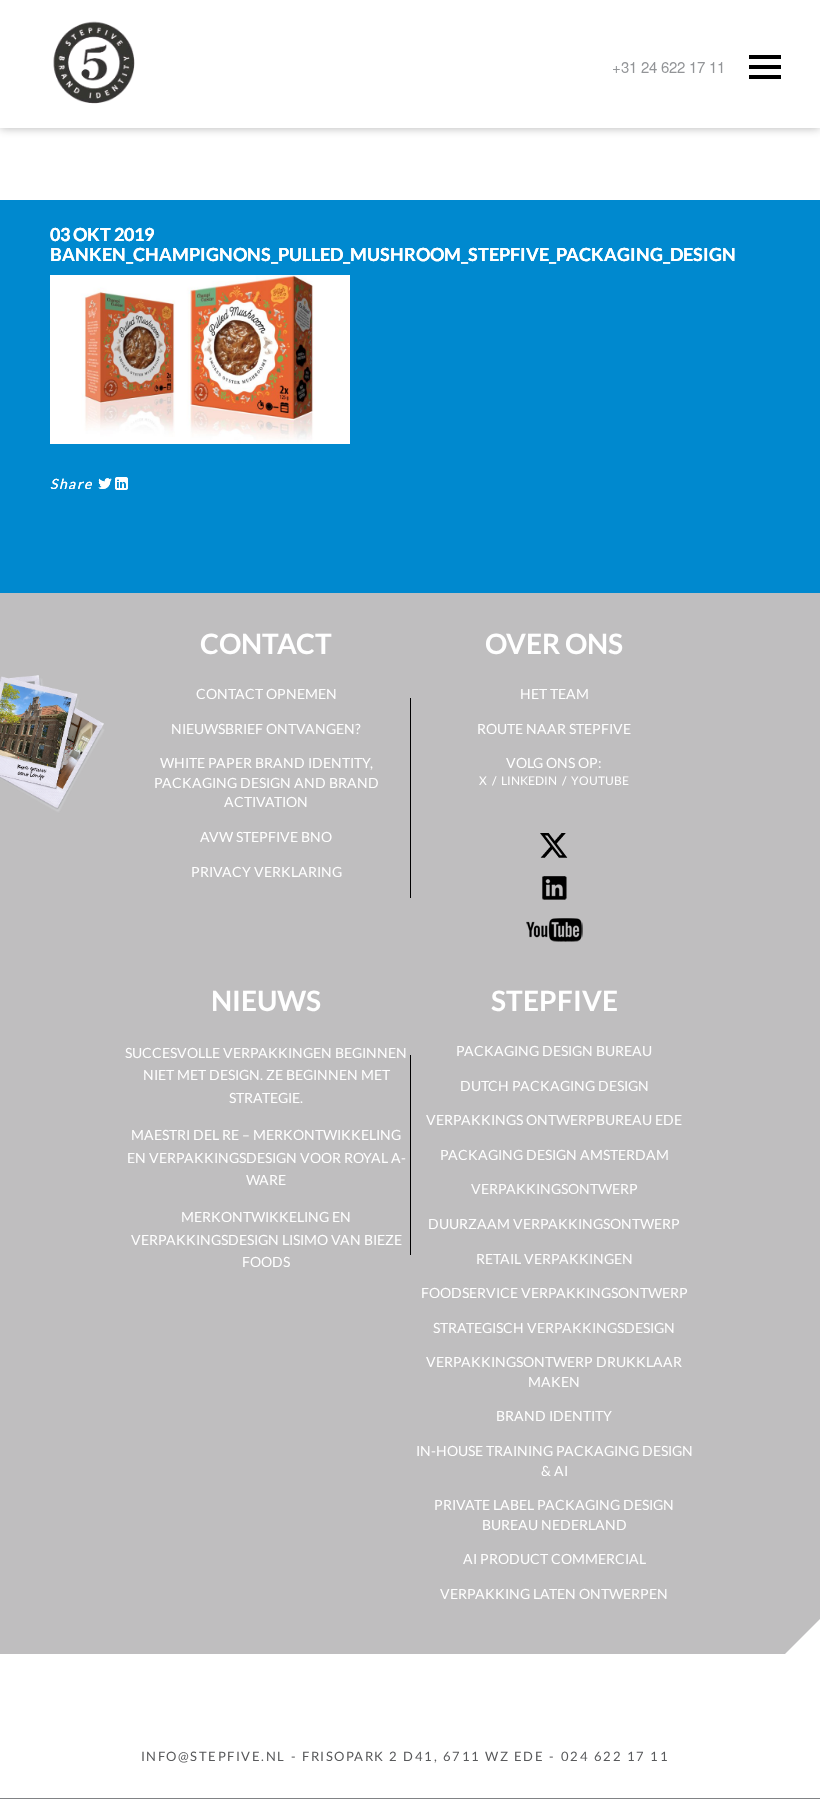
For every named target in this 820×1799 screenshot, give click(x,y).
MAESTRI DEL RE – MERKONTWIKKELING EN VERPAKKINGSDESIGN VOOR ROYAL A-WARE (266, 1157)
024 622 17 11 (615, 1756)
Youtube (600, 780)
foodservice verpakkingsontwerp (554, 1292)
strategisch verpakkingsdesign (554, 1327)
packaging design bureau (554, 1050)
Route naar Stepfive (554, 728)
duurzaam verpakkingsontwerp (554, 1223)
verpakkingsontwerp (554, 1188)
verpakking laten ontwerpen (554, 1593)
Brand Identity (554, 1415)
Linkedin (529, 780)
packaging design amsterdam (554, 1154)
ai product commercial (554, 1558)
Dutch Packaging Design (554, 1085)
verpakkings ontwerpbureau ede (554, 1119)
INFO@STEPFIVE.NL (213, 1756)
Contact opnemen (266, 693)
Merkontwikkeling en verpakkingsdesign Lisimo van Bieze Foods (266, 1239)
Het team (554, 693)
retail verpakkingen (554, 1258)
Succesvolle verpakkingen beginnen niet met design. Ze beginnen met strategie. (266, 1075)
